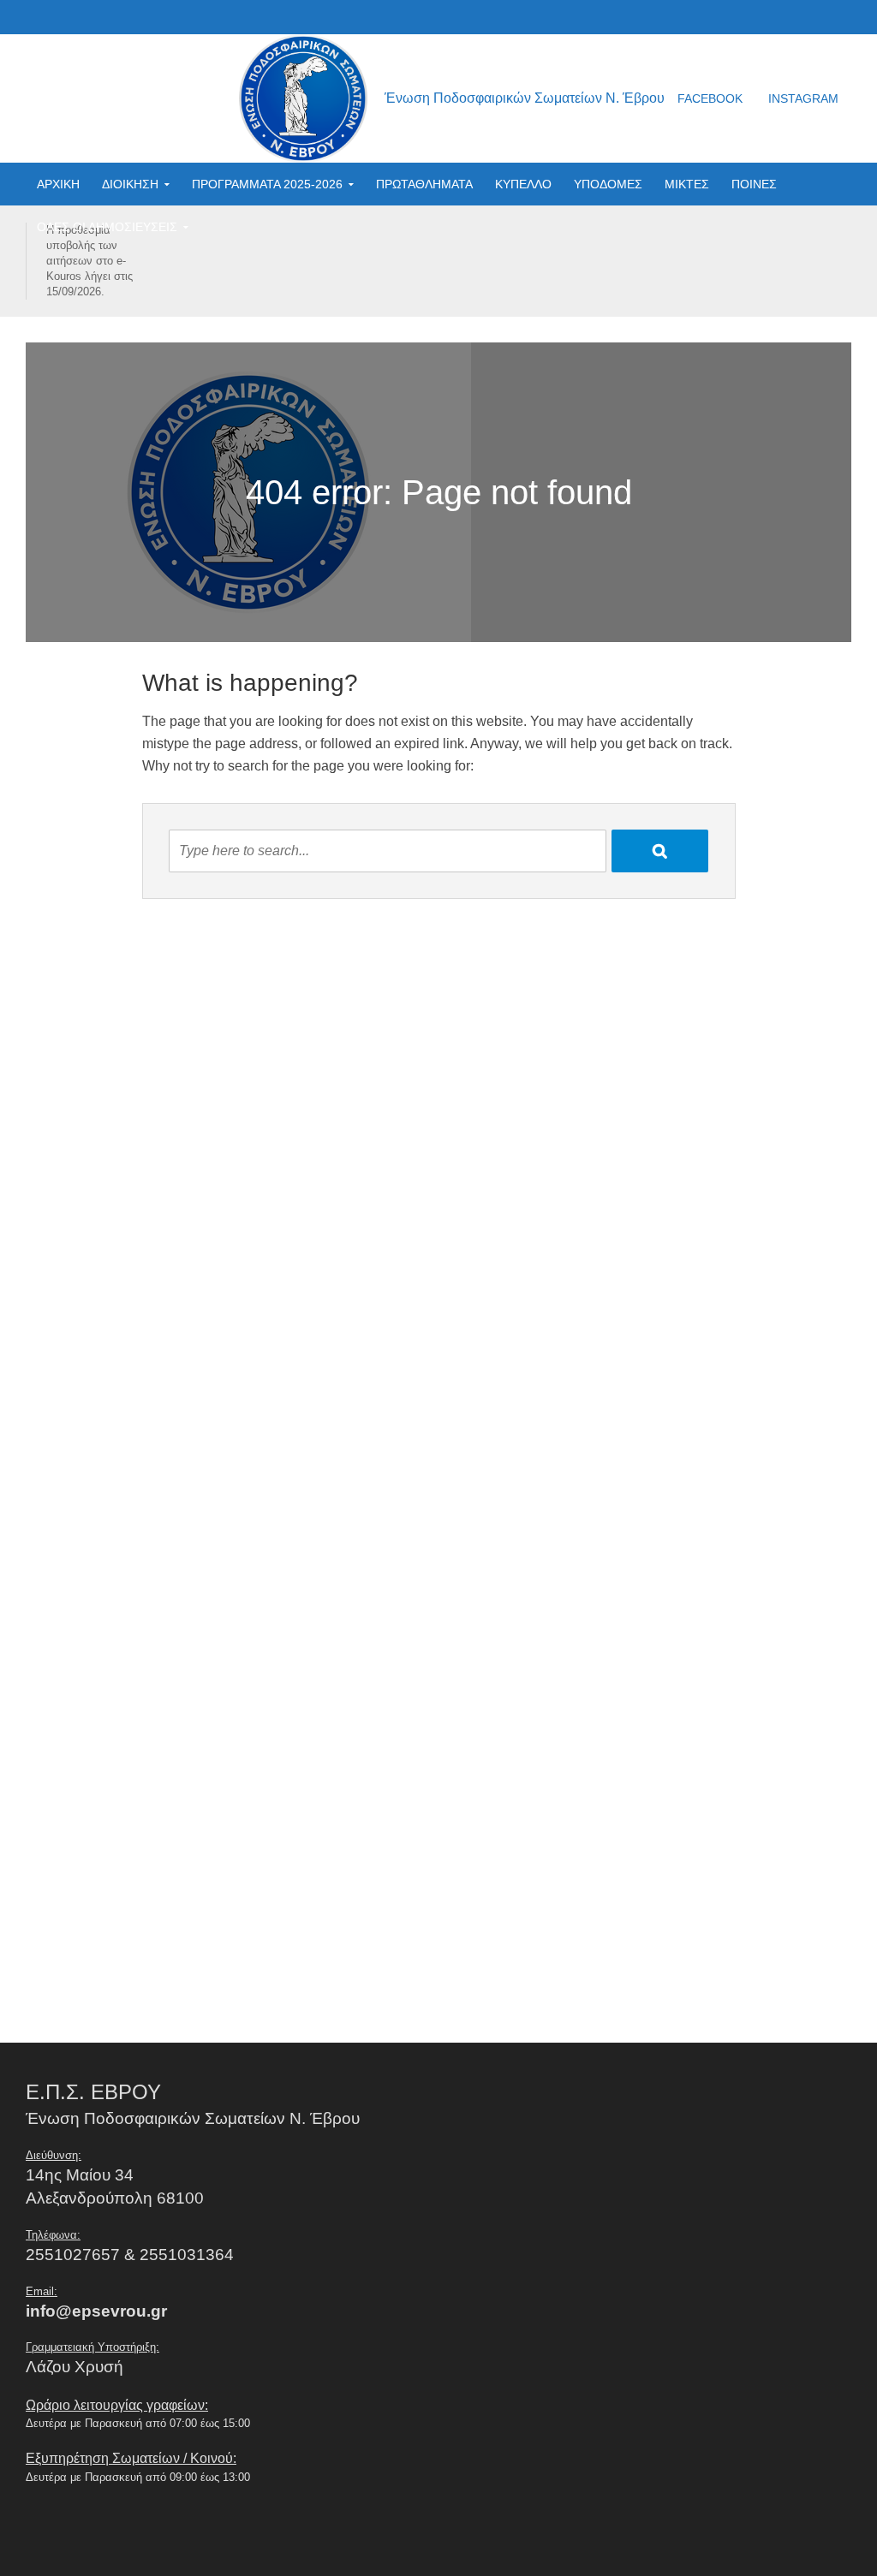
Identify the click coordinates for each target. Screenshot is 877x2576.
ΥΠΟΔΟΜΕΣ (608, 184)
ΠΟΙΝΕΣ (754, 184)
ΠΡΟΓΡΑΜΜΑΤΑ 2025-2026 (267, 184)
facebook (710, 98)
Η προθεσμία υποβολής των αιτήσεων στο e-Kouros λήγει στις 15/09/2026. (89, 261)
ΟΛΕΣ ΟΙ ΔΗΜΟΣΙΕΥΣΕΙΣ (107, 227)
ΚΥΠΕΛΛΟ (523, 184)
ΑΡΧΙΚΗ (58, 184)
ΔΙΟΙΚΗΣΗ (130, 184)
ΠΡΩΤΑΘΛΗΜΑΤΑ (424, 184)
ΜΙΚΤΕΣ (687, 184)
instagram (803, 98)
